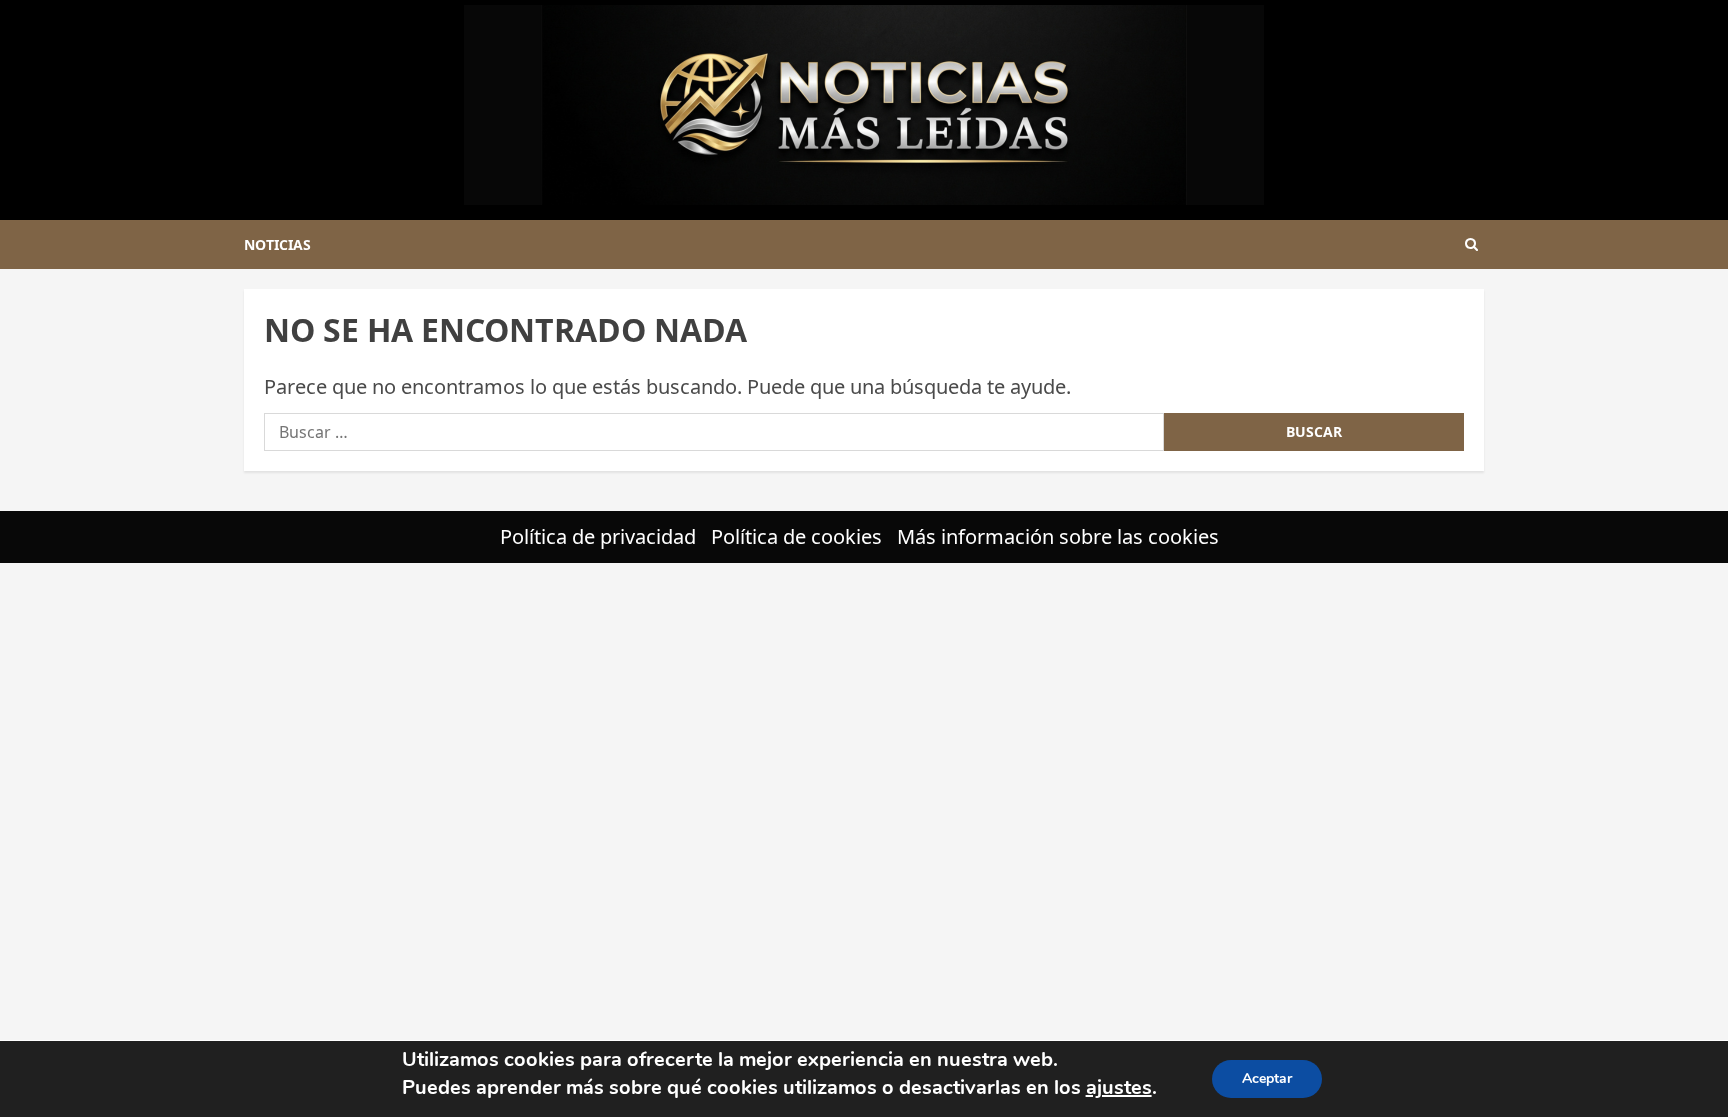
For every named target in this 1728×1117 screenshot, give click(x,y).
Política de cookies (796, 536)
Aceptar (1267, 1078)
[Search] (1471, 244)
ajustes (1119, 1087)
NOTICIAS (277, 244)
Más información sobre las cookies (1058, 536)
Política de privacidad (598, 536)
